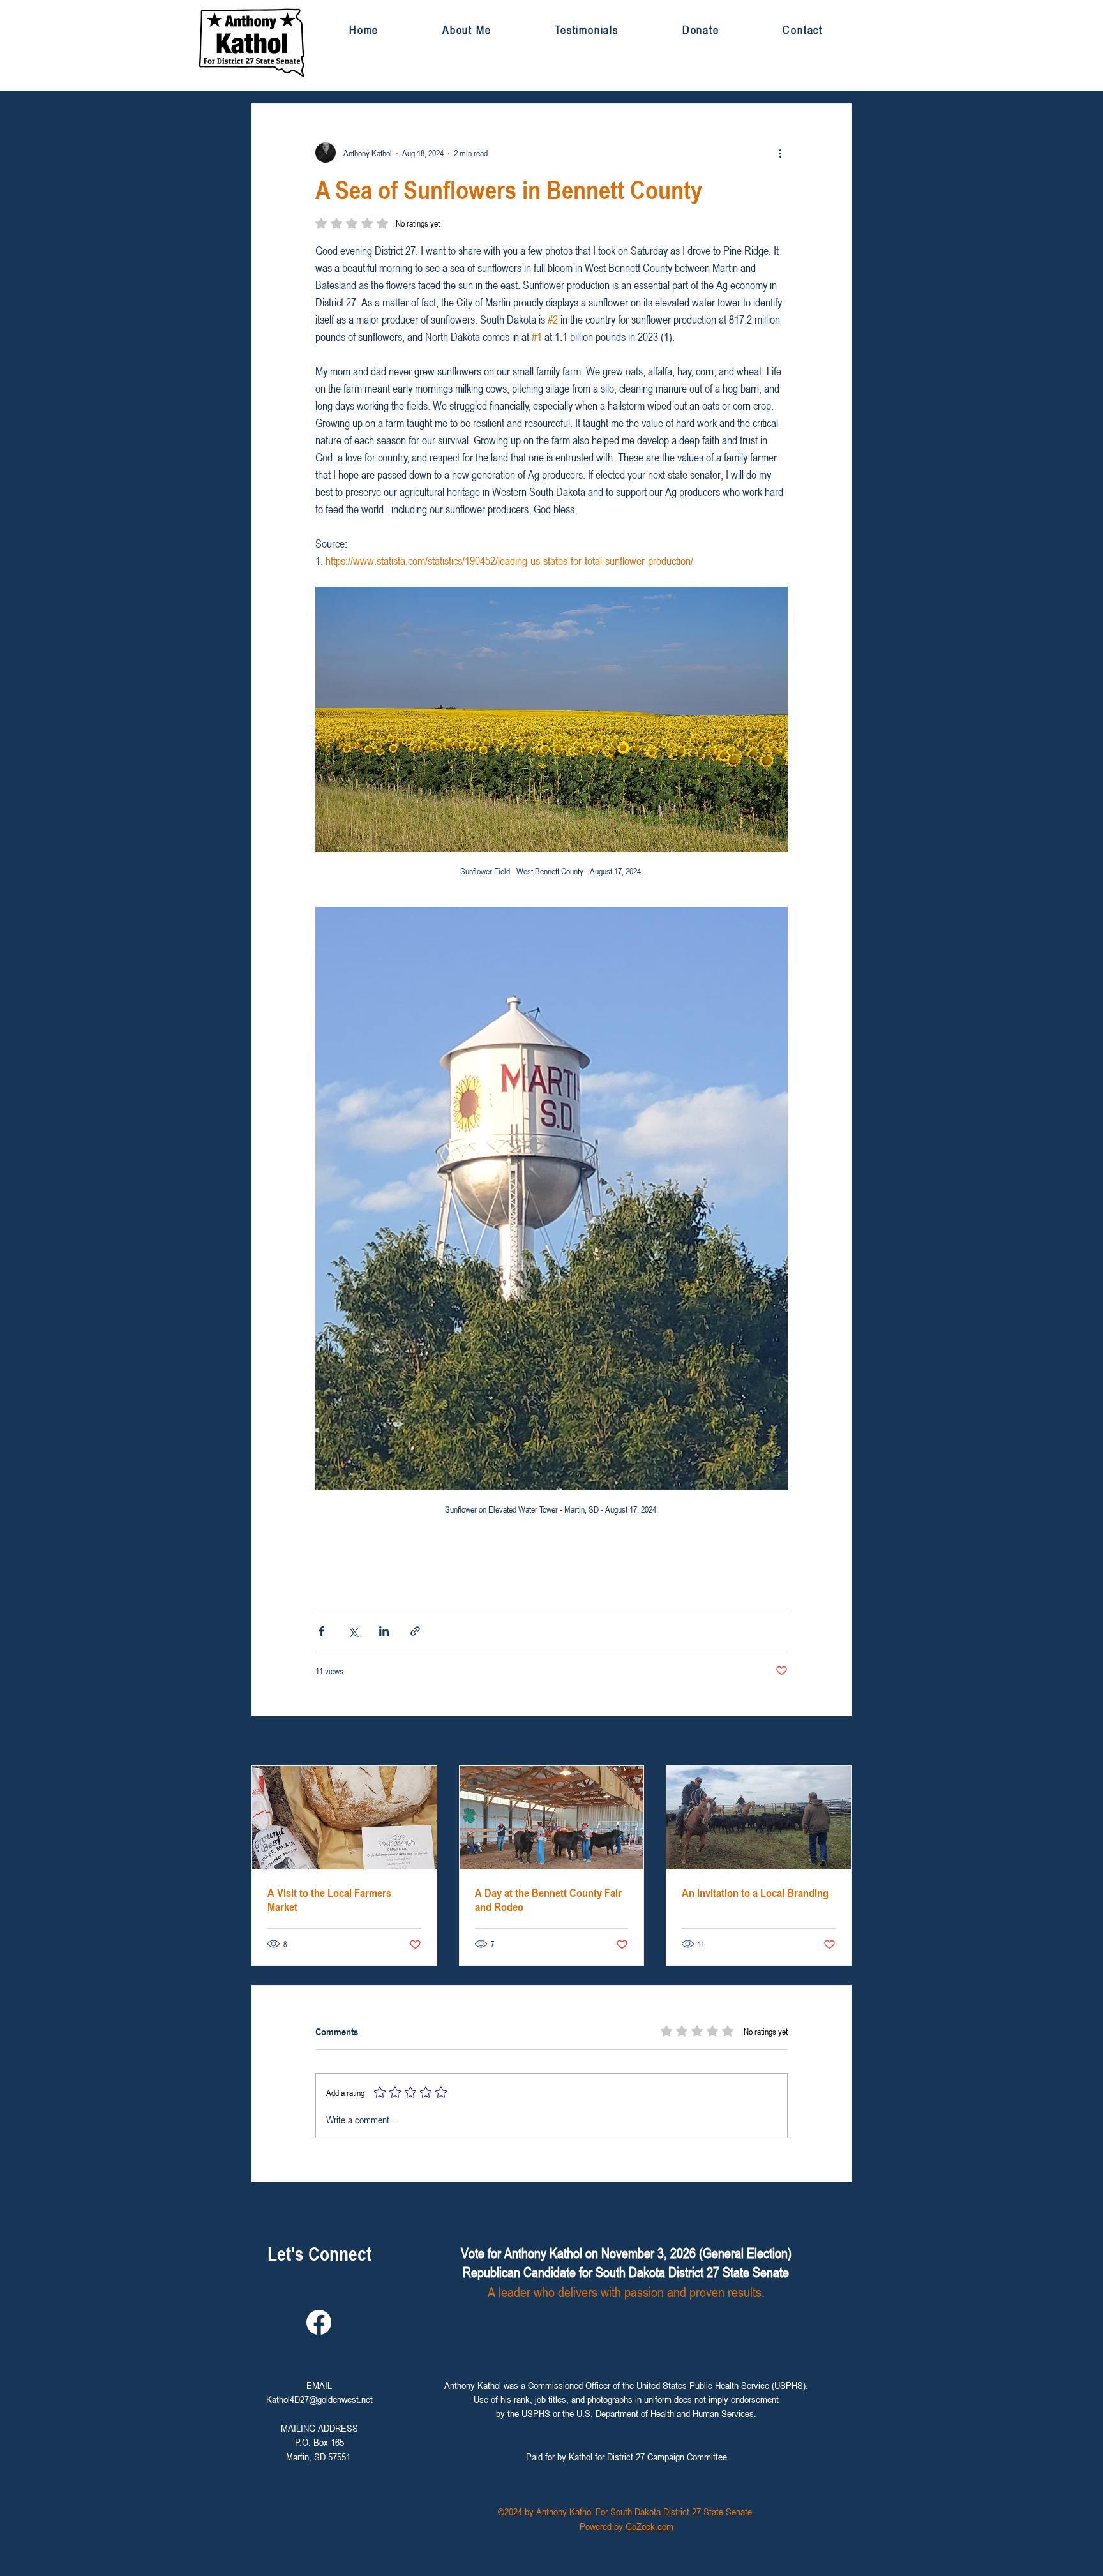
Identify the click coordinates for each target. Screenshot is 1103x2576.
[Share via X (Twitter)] (353, 1631)
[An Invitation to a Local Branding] (759, 1818)
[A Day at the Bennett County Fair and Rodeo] (552, 1818)
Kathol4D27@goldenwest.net (319, 2399)
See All (840, 1742)
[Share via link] (415, 1631)
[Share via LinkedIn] (384, 1631)
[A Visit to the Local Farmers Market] (344, 1818)
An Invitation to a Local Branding (755, 1892)
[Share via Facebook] (321, 1631)
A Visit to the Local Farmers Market (329, 1899)
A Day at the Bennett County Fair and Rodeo (548, 1899)
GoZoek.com (649, 2526)
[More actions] (780, 153)
